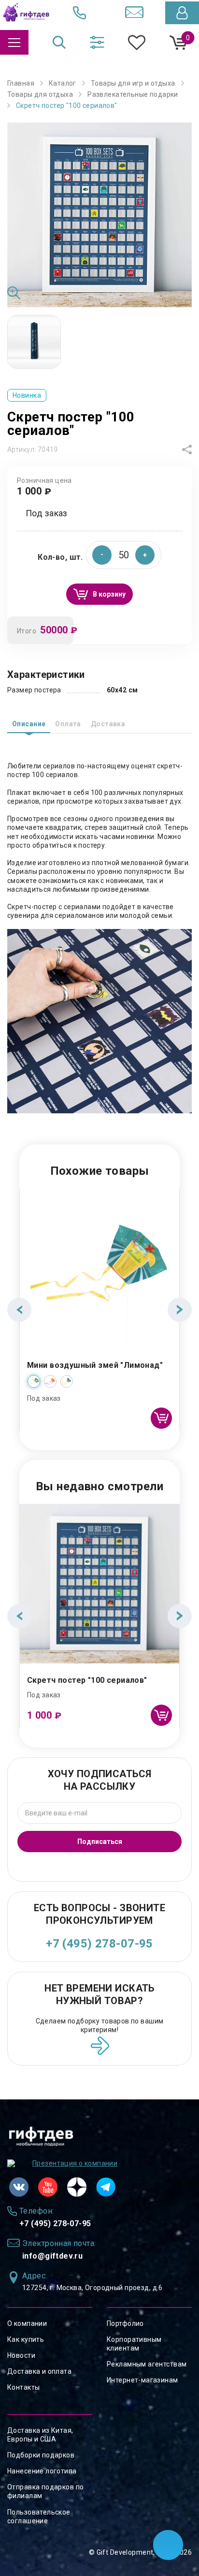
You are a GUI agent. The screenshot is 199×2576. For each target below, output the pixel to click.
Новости (21, 2355)
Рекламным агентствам (147, 2364)
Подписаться (100, 1842)
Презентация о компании (75, 2163)
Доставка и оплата (39, 2371)
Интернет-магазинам (142, 2380)
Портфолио (125, 2323)
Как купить (26, 2339)
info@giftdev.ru (52, 2256)
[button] (145, 555)
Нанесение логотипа (42, 2471)
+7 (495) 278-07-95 (99, 1944)
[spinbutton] (124, 555)
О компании (27, 2323)
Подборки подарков (41, 2455)
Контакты (23, 2387)
